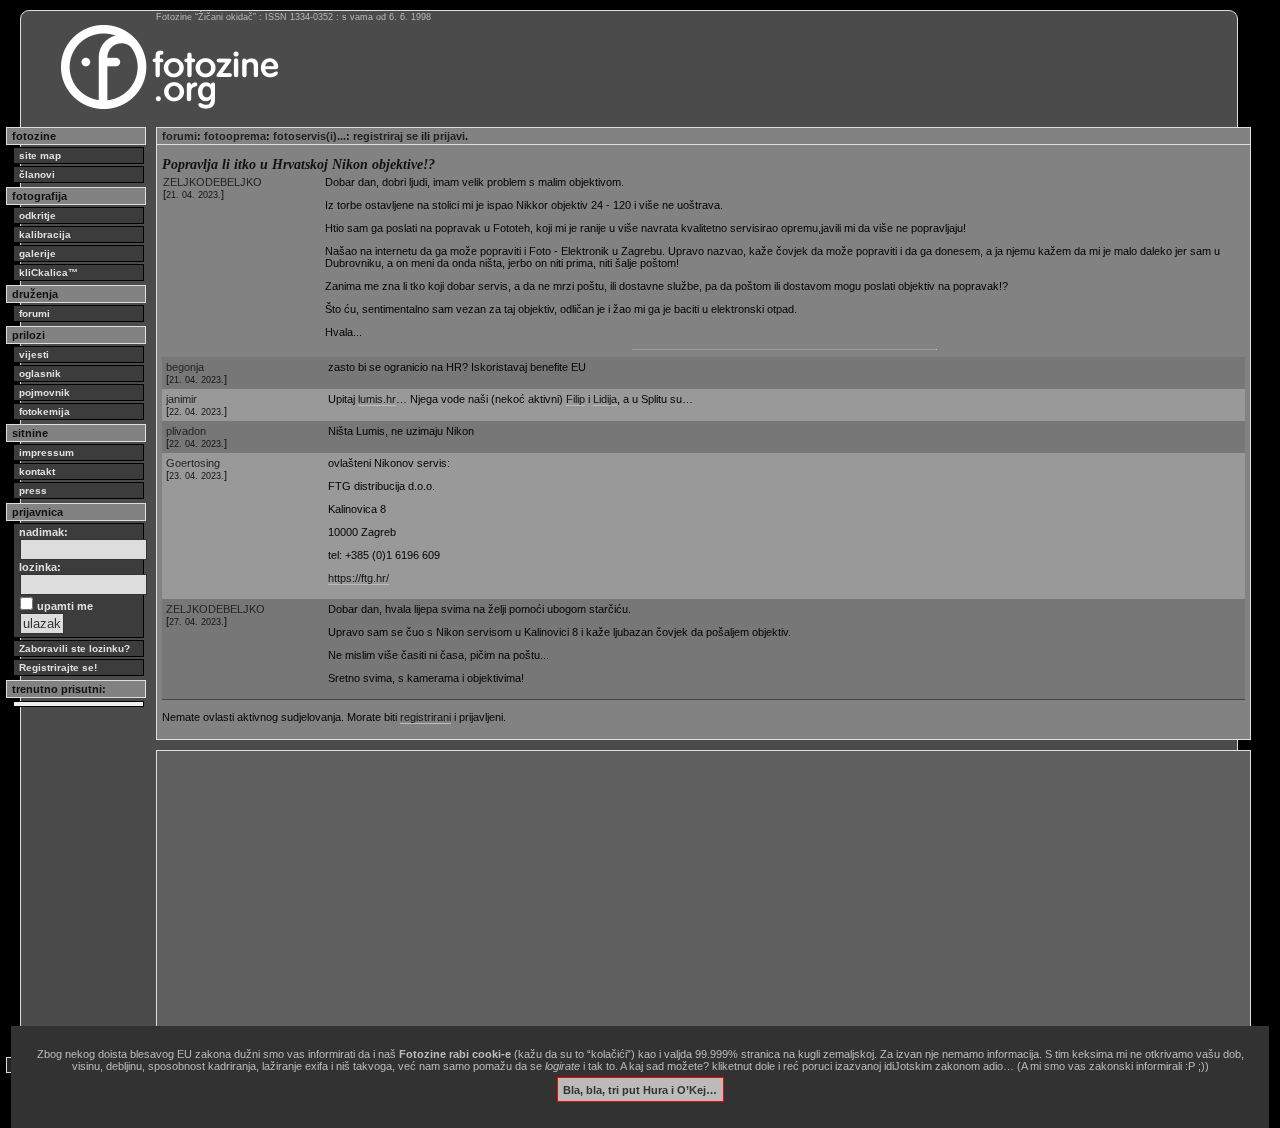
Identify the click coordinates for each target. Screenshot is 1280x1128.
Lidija (605, 399)
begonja (185, 367)
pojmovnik (44, 392)
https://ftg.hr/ (358, 578)
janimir (181, 399)
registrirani (425, 717)
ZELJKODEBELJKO (212, 182)
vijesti (34, 354)
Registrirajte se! (58, 667)
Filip (575, 399)
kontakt (37, 471)
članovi (37, 174)
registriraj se (385, 136)
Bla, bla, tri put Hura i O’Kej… (640, 1089)
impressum (46, 452)
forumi (34, 313)
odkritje (37, 215)
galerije (37, 253)
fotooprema (235, 136)
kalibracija (45, 234)
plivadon (186, 431)
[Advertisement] (703, 896)
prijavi (449, 136)
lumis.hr (377, 399)
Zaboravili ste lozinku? (74, 648)
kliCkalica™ (48, 272)
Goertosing (193, 463)
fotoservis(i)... (309, 136)
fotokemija (44, 411)
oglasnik (40, 373)
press (33, 490)
